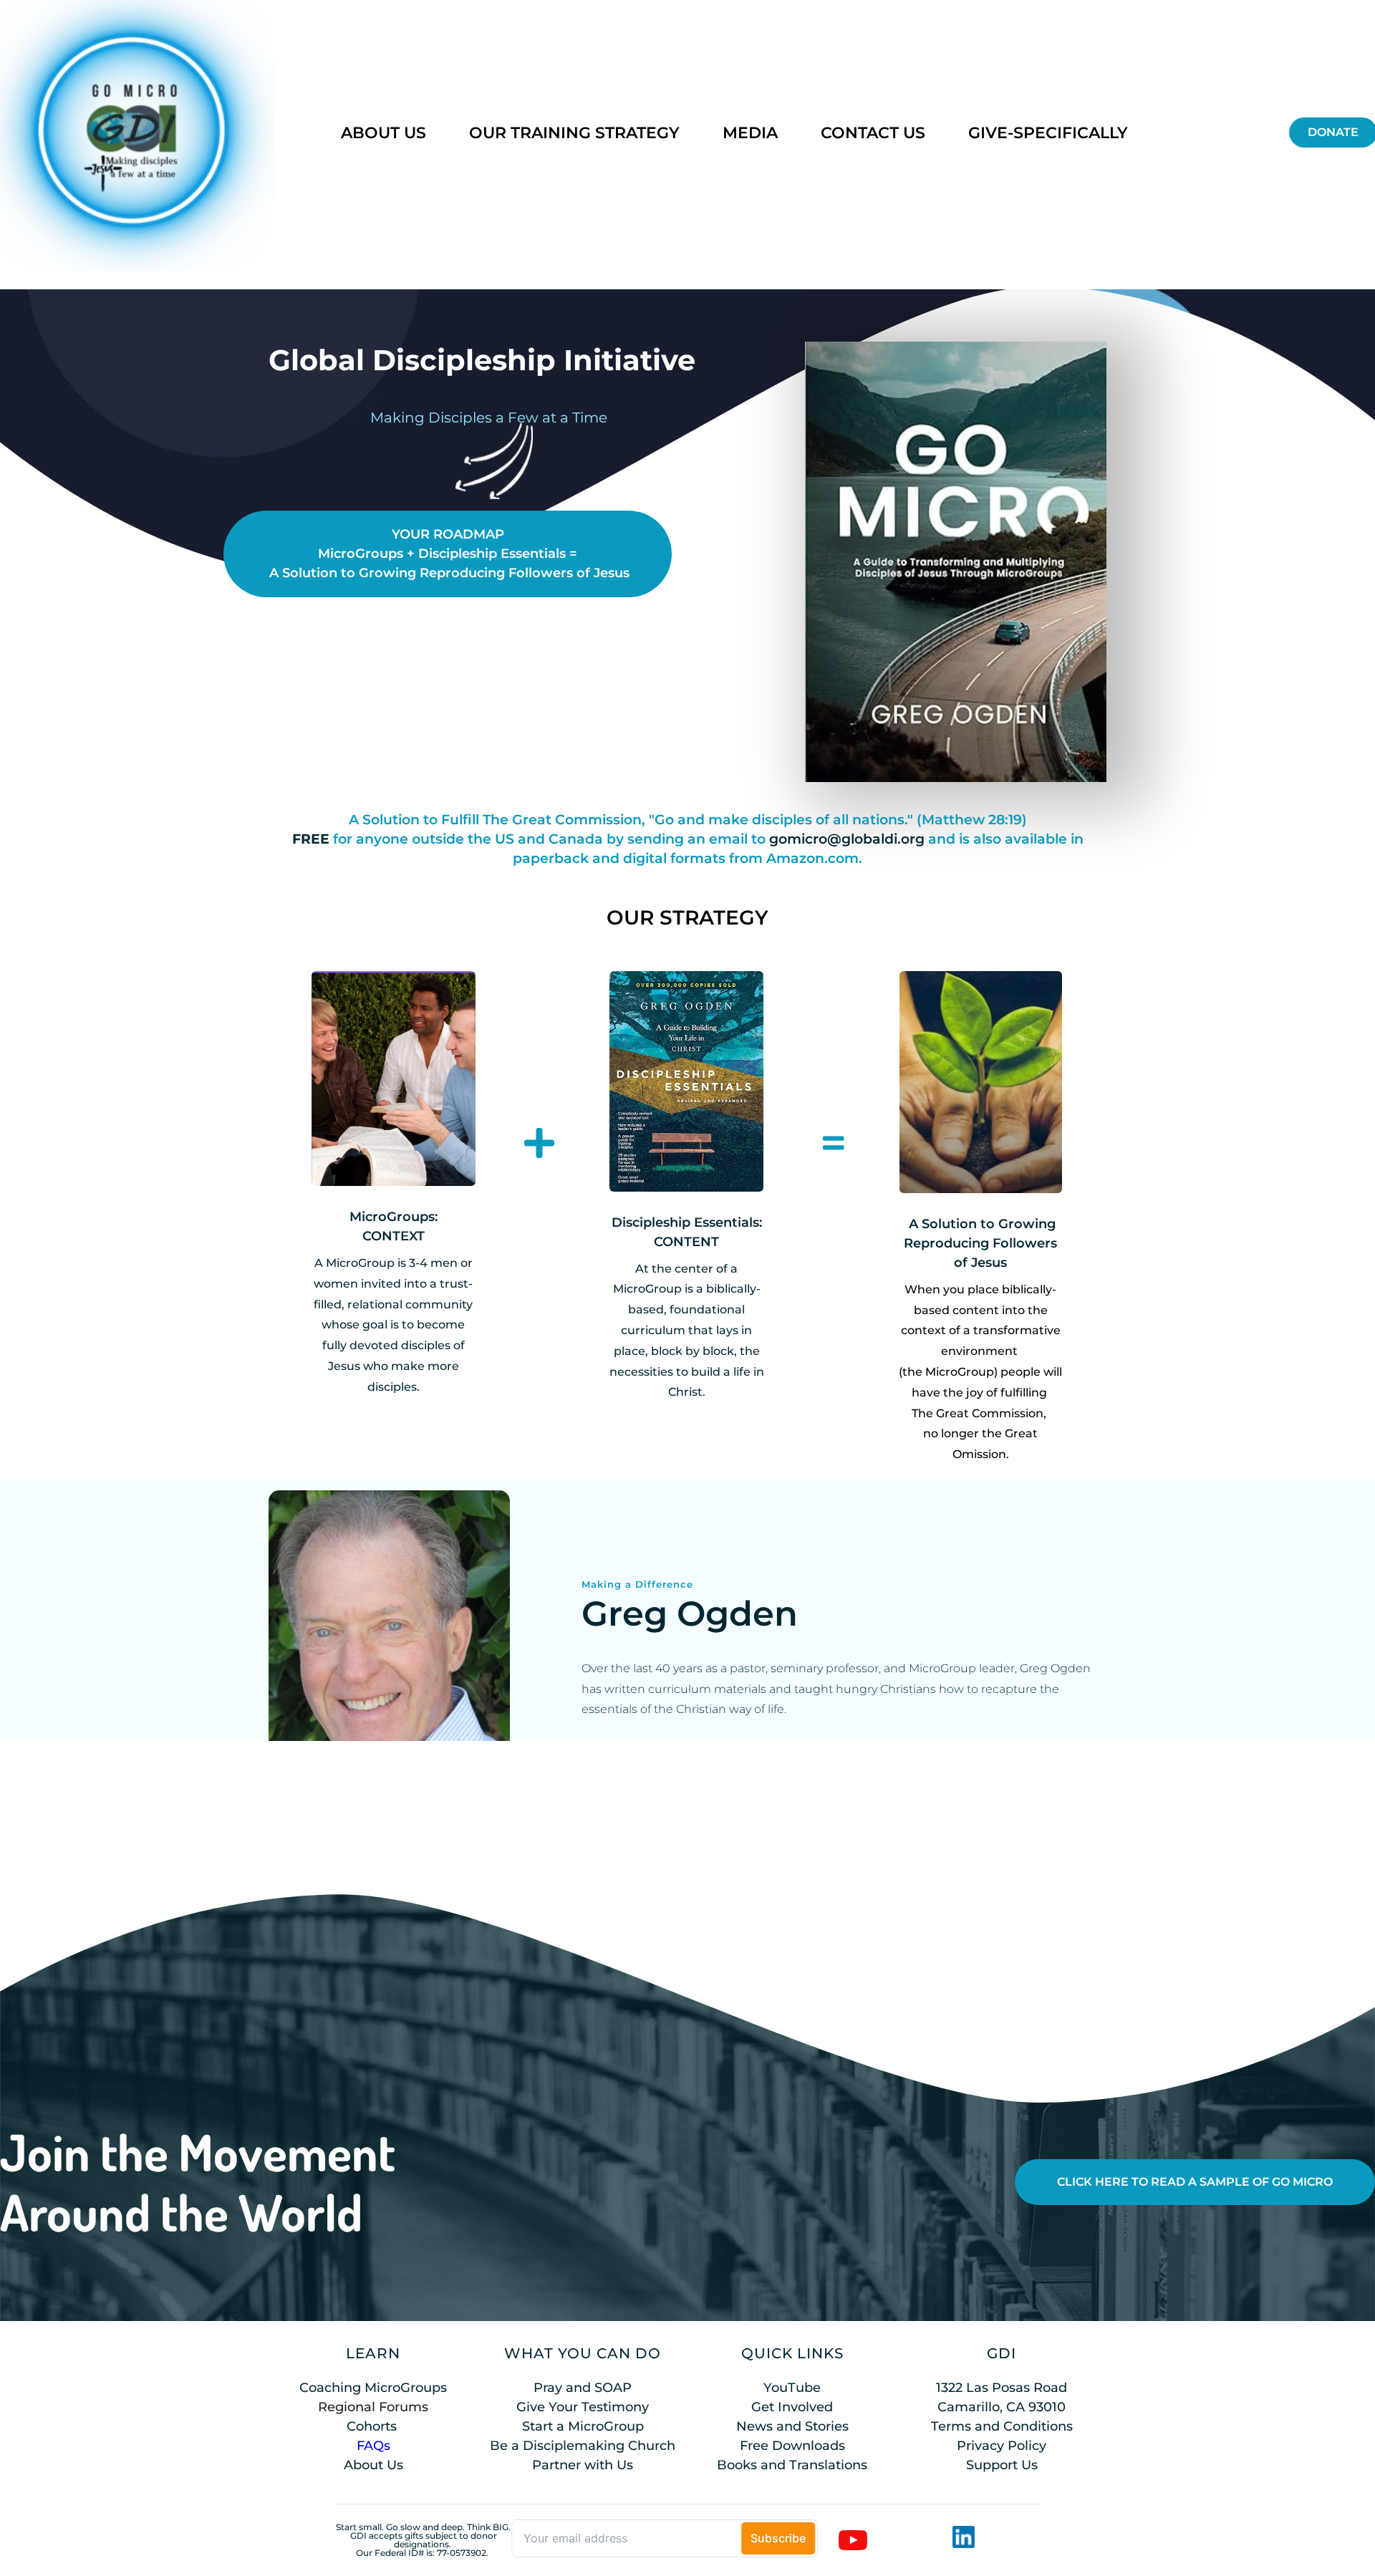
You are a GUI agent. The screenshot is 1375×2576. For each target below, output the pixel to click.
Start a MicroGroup (583, 2426)
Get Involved (792, 2407)
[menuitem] (383, 133)
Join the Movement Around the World (203, 2182)
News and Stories (792, 2426)
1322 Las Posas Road (1002, 2388)
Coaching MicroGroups (373, 2388)
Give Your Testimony (583, 2407)
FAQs (373, 2446)
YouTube (792, 2388)
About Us (373, 2465)
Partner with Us (583, 2465)
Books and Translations (792, 2465)
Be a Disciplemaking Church (583, 2446)
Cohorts (372, 2426)
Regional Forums (373, 2407)
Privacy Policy (1002, 2446)
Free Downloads (792, 2446)
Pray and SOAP (583, 2388)
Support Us (1002, 2465)
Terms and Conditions (1002, 2426)
